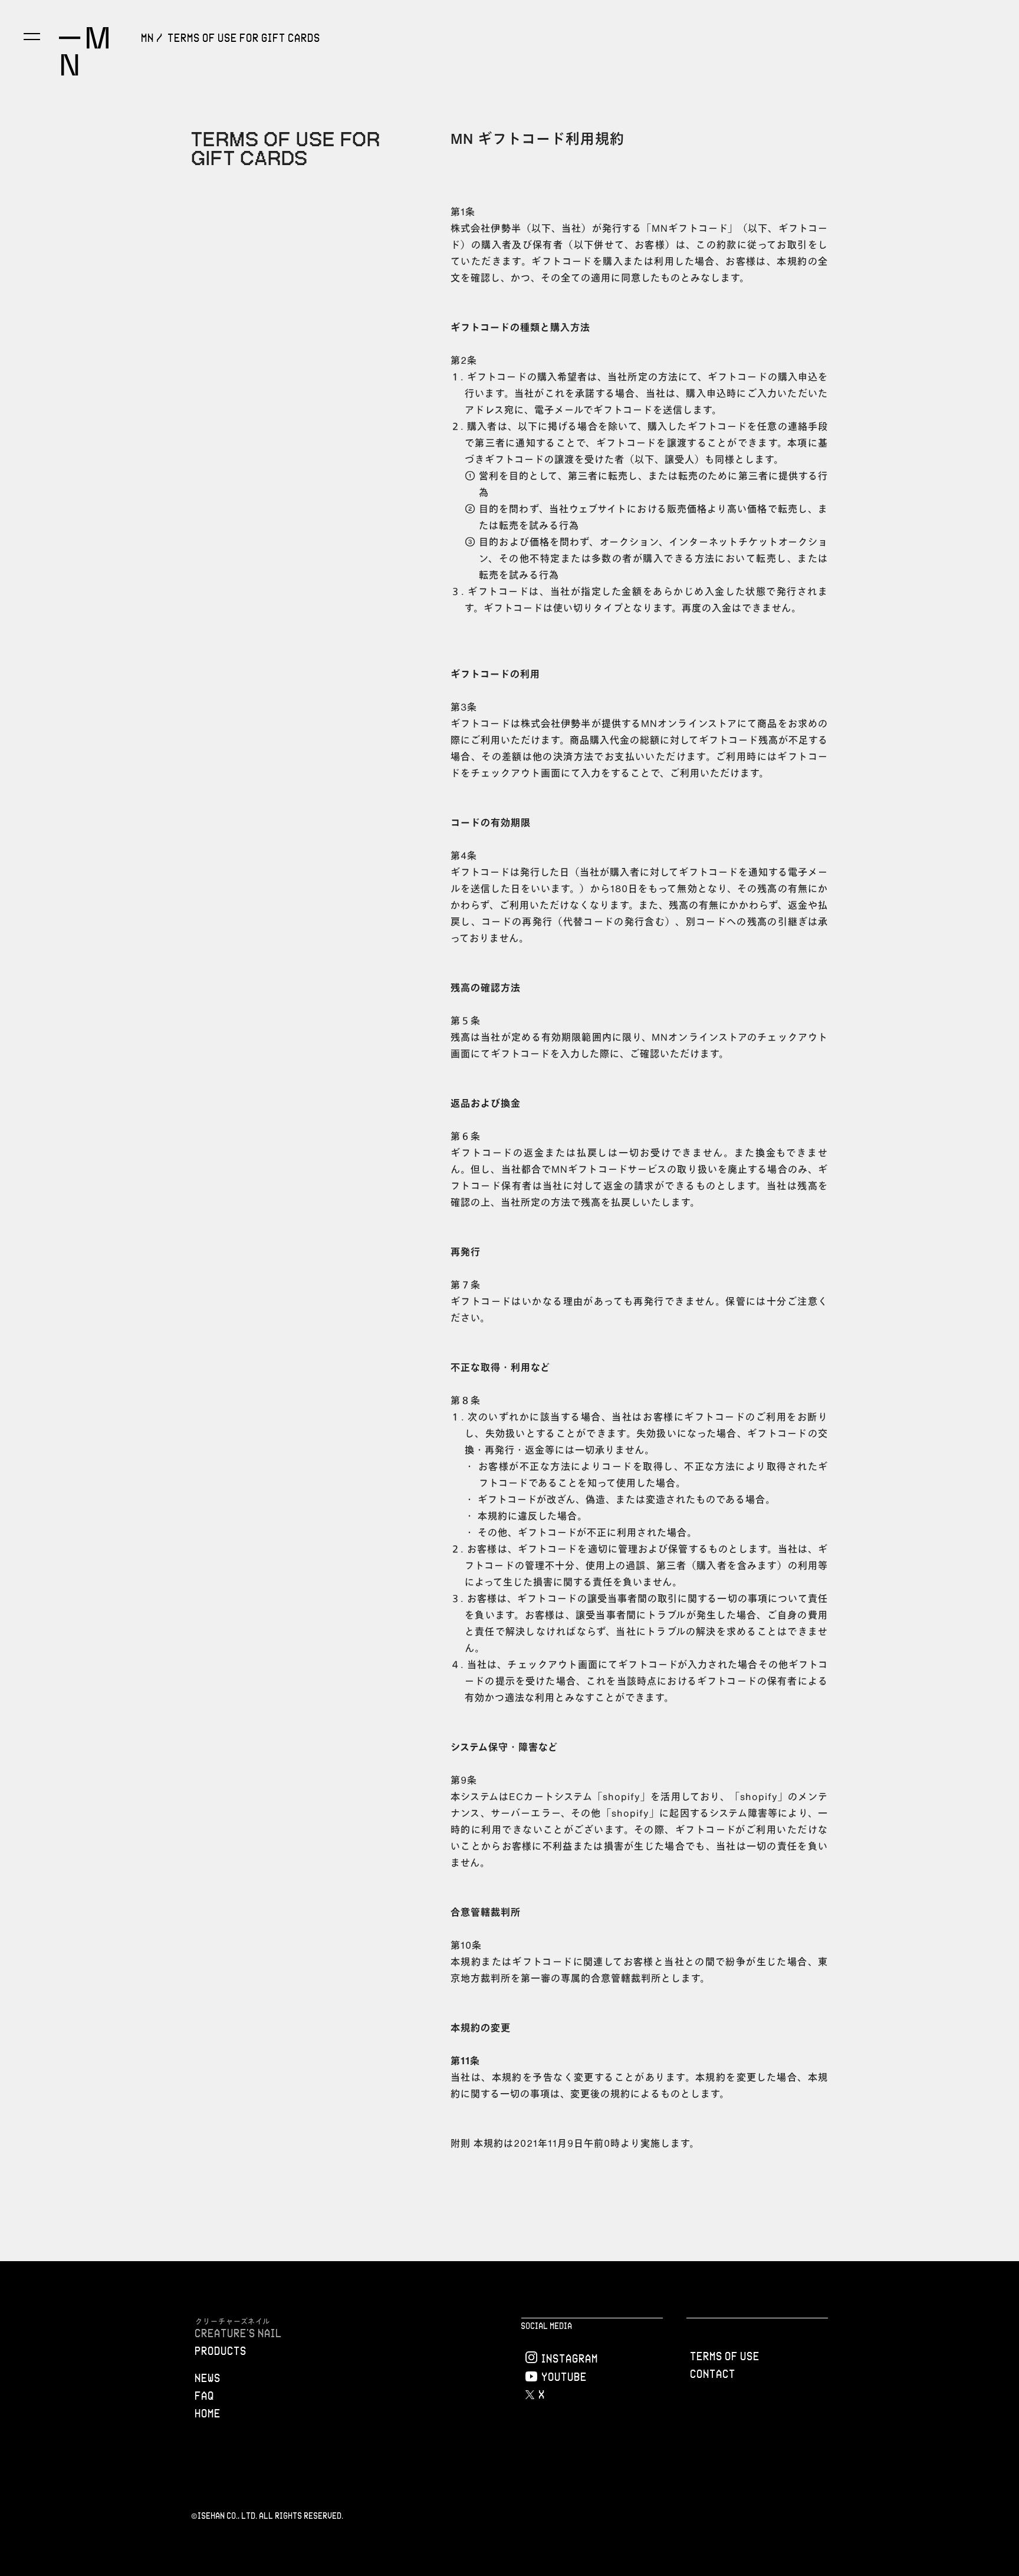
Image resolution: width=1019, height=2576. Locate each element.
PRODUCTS (221, 2351)
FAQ (205, 2396)
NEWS (208, 2378)
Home (208, 2413)
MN (148, 38)
